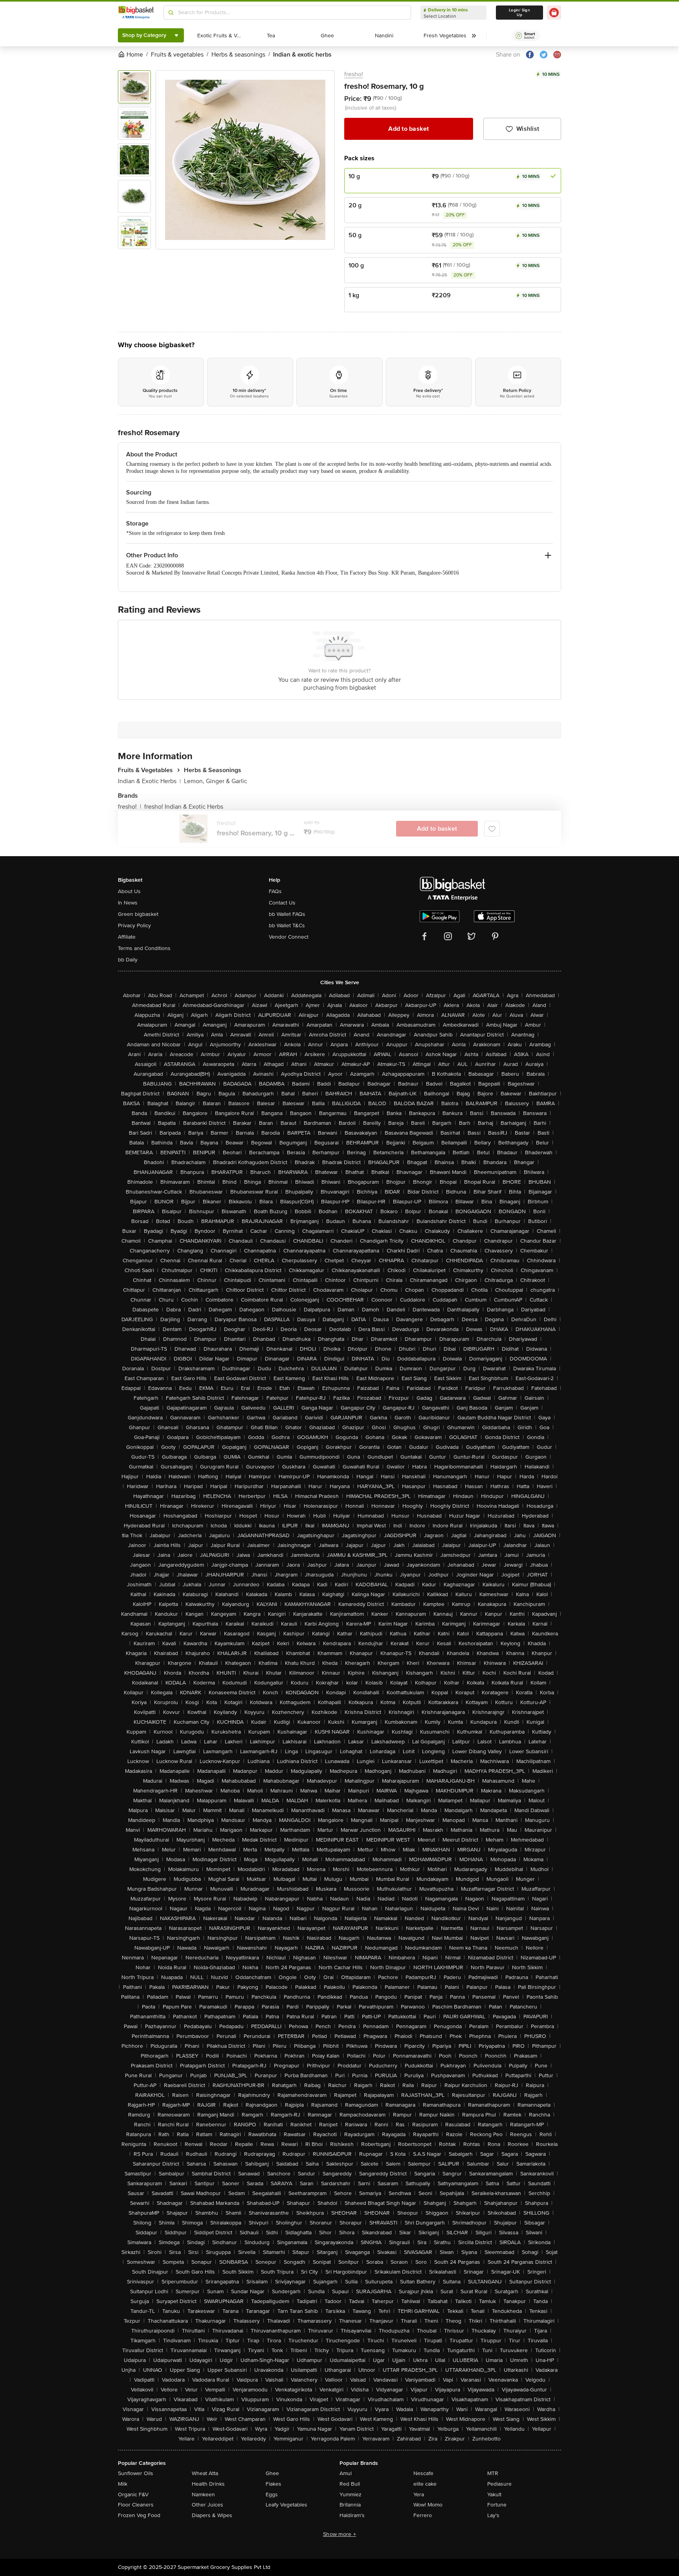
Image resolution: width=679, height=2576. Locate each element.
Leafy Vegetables (286, 2505)
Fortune (497, 2505)
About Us (129, 891)
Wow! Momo (428, 2505)
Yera (419, 2495)
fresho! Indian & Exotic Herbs (184, 807)
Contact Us (282, 903)
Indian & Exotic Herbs (149, 781)
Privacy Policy (134, 925)
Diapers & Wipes (212, 2515)
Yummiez (351, 2495)
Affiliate (127, 937)
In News (128, 903)
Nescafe (423, 2473)
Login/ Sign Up (519, 13)
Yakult (494, 2495)
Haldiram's (352, 2515)
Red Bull (350, 2484)
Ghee (272, 2473)
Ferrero (423, 2515)
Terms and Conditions (144, 948)
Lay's (493, 2515)
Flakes (273, 2484)
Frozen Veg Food (139, 2515)
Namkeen (203, 2495)
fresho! (354, 74)
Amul (346, 2473)
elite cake (425, 2484)
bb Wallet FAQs (287, 914)
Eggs (272, 2495)
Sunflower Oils (136, 2473)
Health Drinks (208, 2484)
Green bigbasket (138, 914)
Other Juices (207, 2505)
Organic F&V (133, 2495)
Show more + (339, 2534)
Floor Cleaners (136, 2505)
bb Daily (128, 960)
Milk (123, 2484)
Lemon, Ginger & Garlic (216, 781)
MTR (493, 2473)
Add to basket (408, 129)
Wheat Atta (205, 2473)
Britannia (350, 2505)
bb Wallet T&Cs (287, 925)
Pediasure (499, 2484)
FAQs (275, 891)
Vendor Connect (289, 937)
